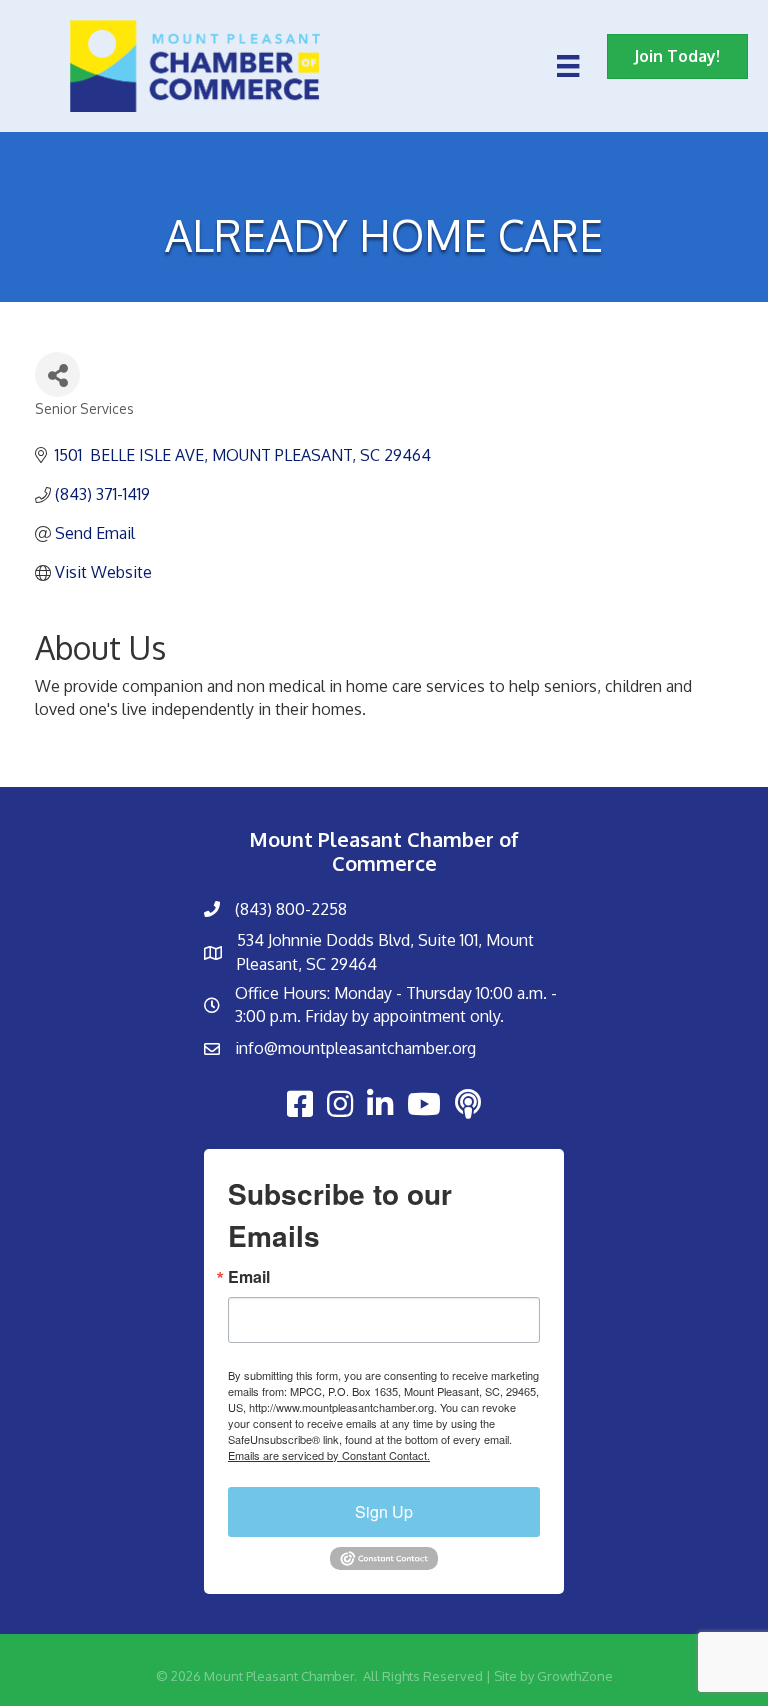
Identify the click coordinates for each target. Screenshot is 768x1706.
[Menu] (568, 66)
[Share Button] (57, 374)
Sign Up (384, 1511)
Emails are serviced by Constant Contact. (329, 1455)
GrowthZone (575, 1676)
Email (249, 1277)
